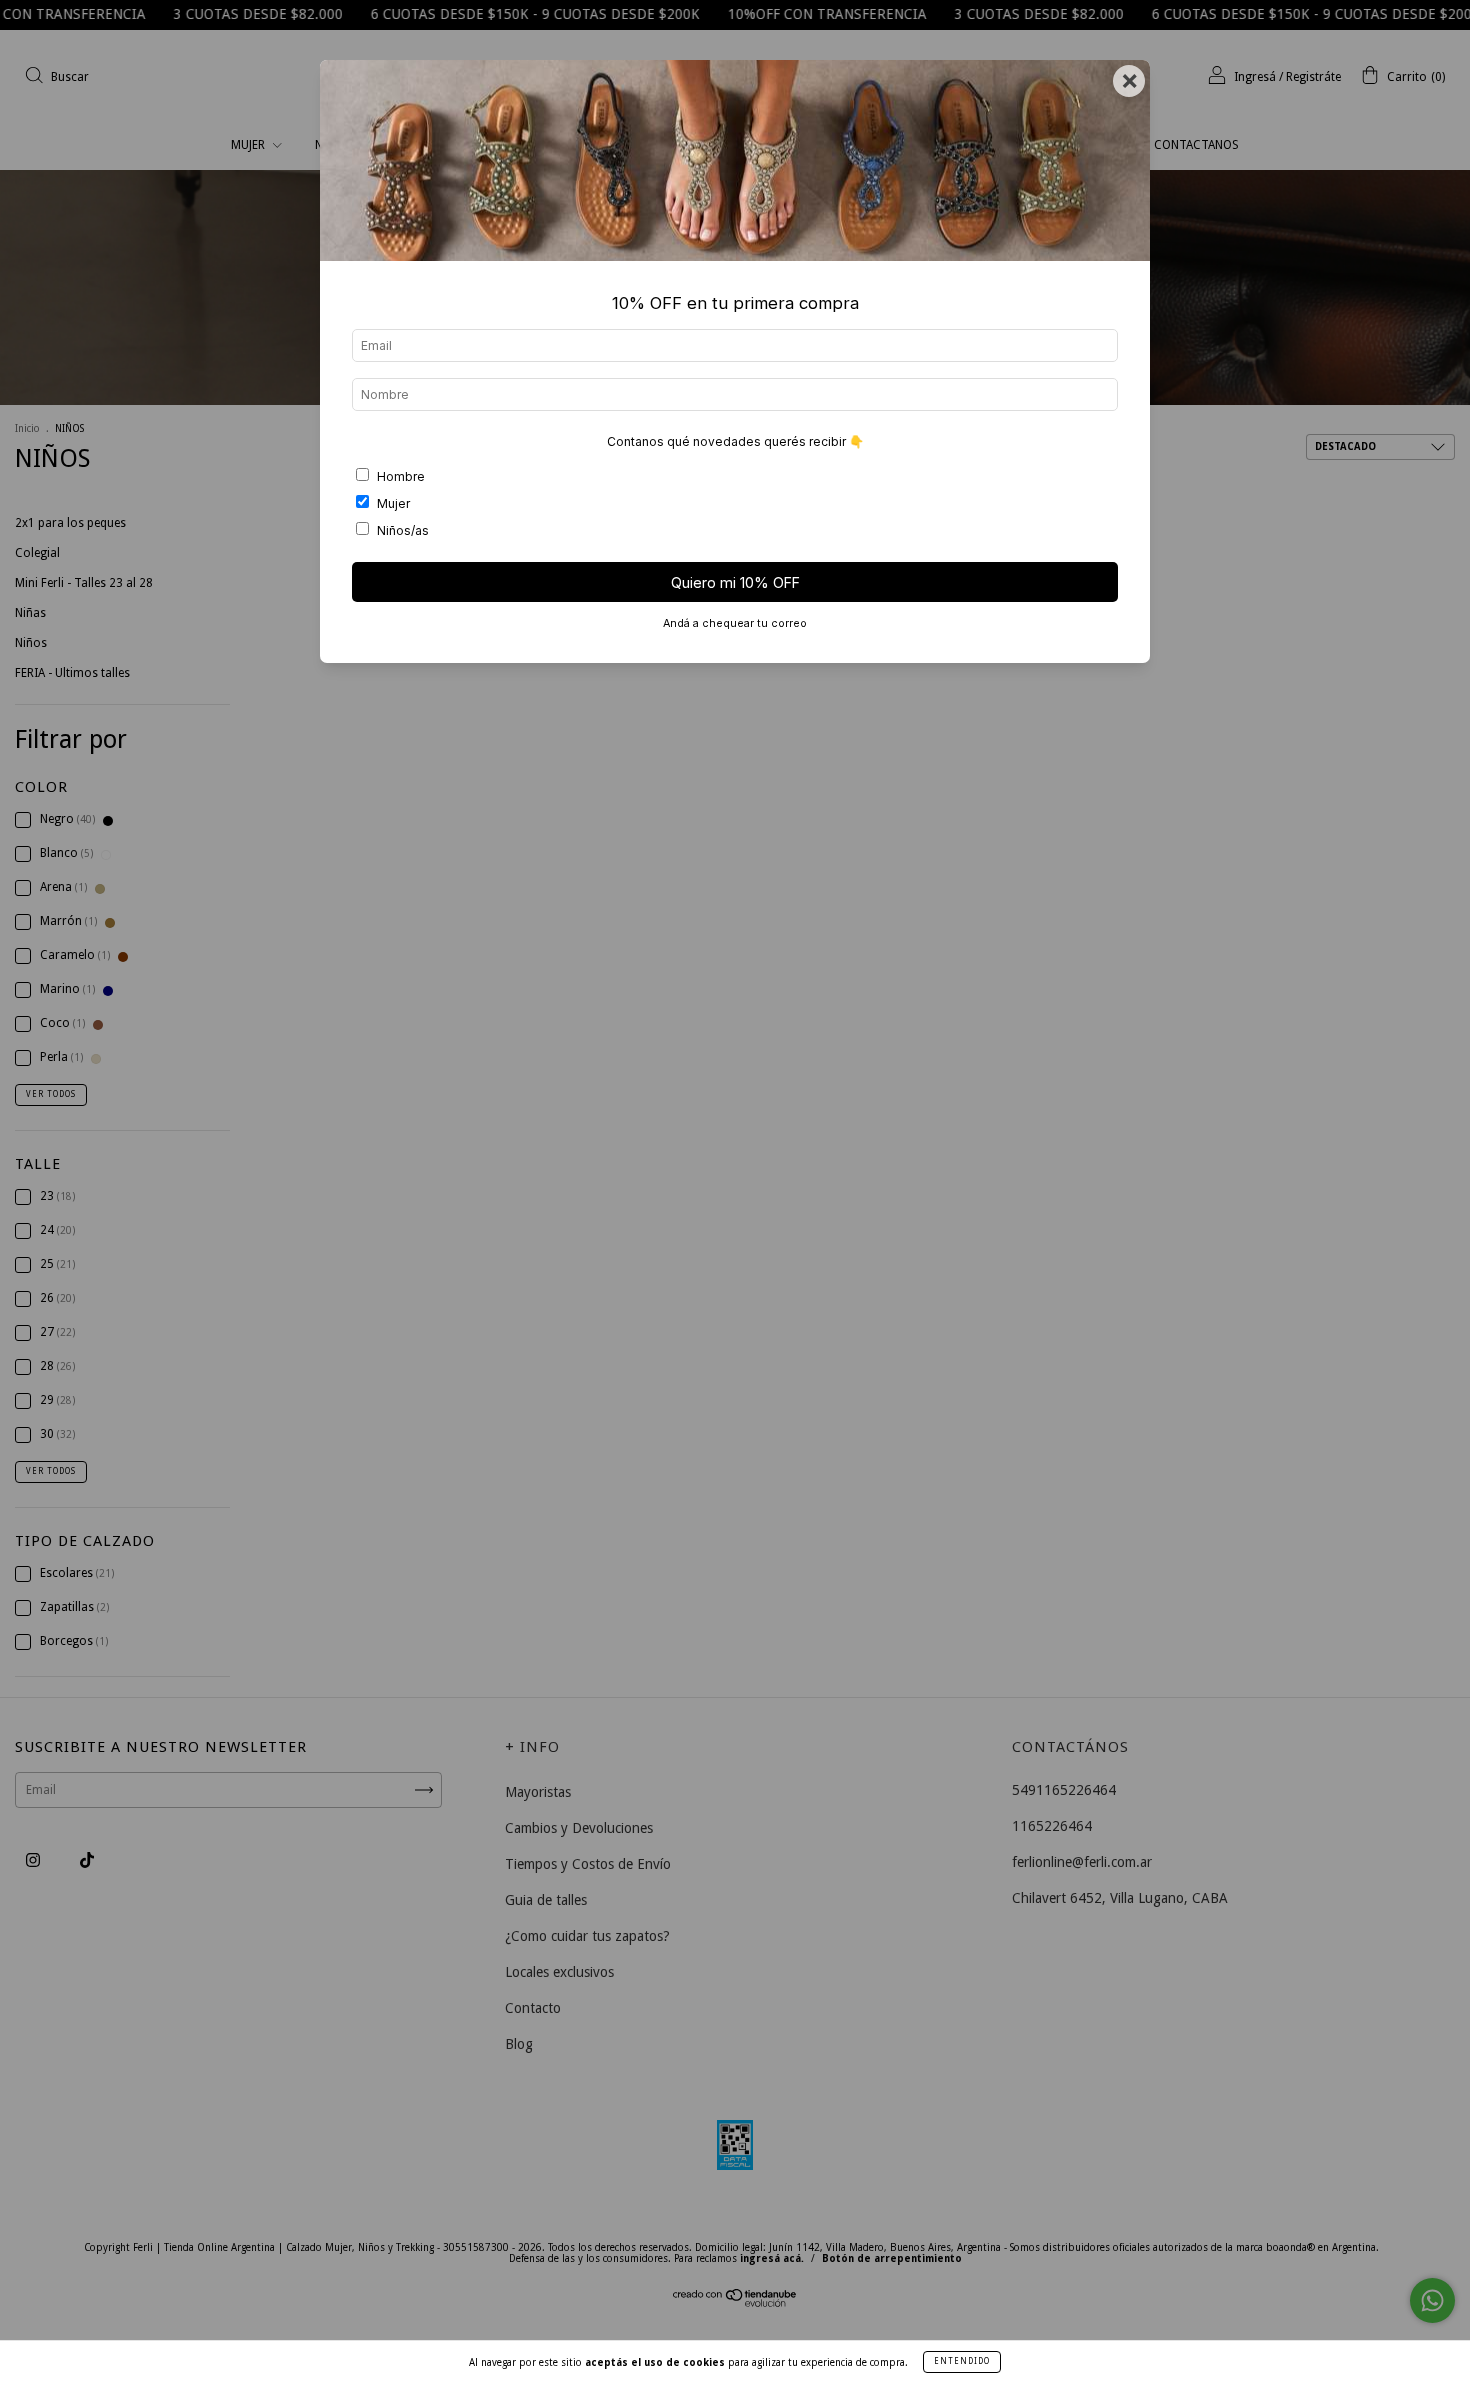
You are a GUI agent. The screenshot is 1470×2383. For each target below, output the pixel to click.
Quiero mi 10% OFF (735, 582)
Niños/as (403, 530)
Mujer (393, 503)
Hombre (401, 476)
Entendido (962, 2361)
